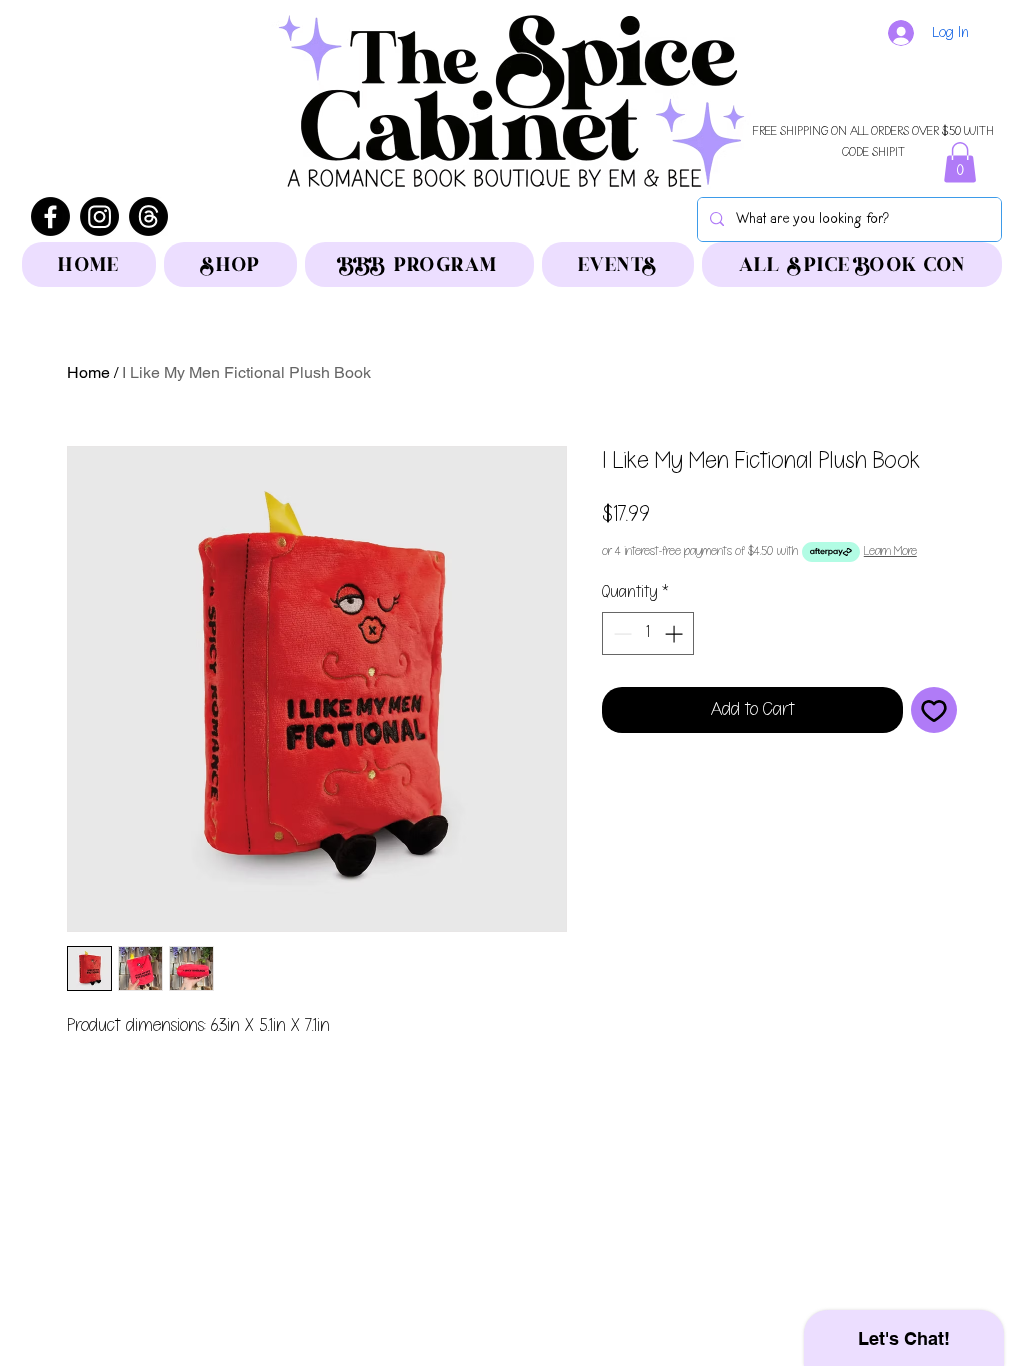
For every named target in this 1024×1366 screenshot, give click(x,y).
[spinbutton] (648, 633)
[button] (960, 162)
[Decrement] (620, 633)
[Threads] (148, 216)
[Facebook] (50, 216)
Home (88, 372)
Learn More (890, 551)
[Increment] (675, 633)
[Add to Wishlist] (934, 710)
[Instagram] (99, 216)
